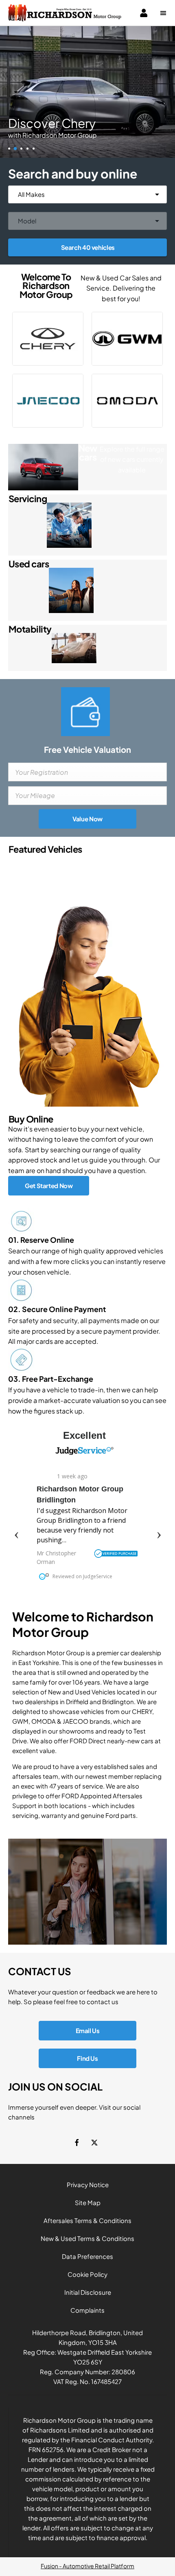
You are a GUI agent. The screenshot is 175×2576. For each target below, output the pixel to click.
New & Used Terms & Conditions (87, 2238)
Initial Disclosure (88, 2292)
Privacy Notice (88, 2185)
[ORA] (127, 339)
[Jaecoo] (48, 401)
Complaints (87, 2310)
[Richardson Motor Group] (65, 13)
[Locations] (87, 1892)
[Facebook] (77, 2143)
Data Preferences (87, 2256)
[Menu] (163, 13)
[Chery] (48, 339)
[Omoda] (127, 401)
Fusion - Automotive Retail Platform (87, 2566)
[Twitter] (94, 2143)
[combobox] (87, 194)
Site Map (88, 2202)
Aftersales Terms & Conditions (87, 2220)
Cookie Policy (87, 2274)
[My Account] (144, 13)
